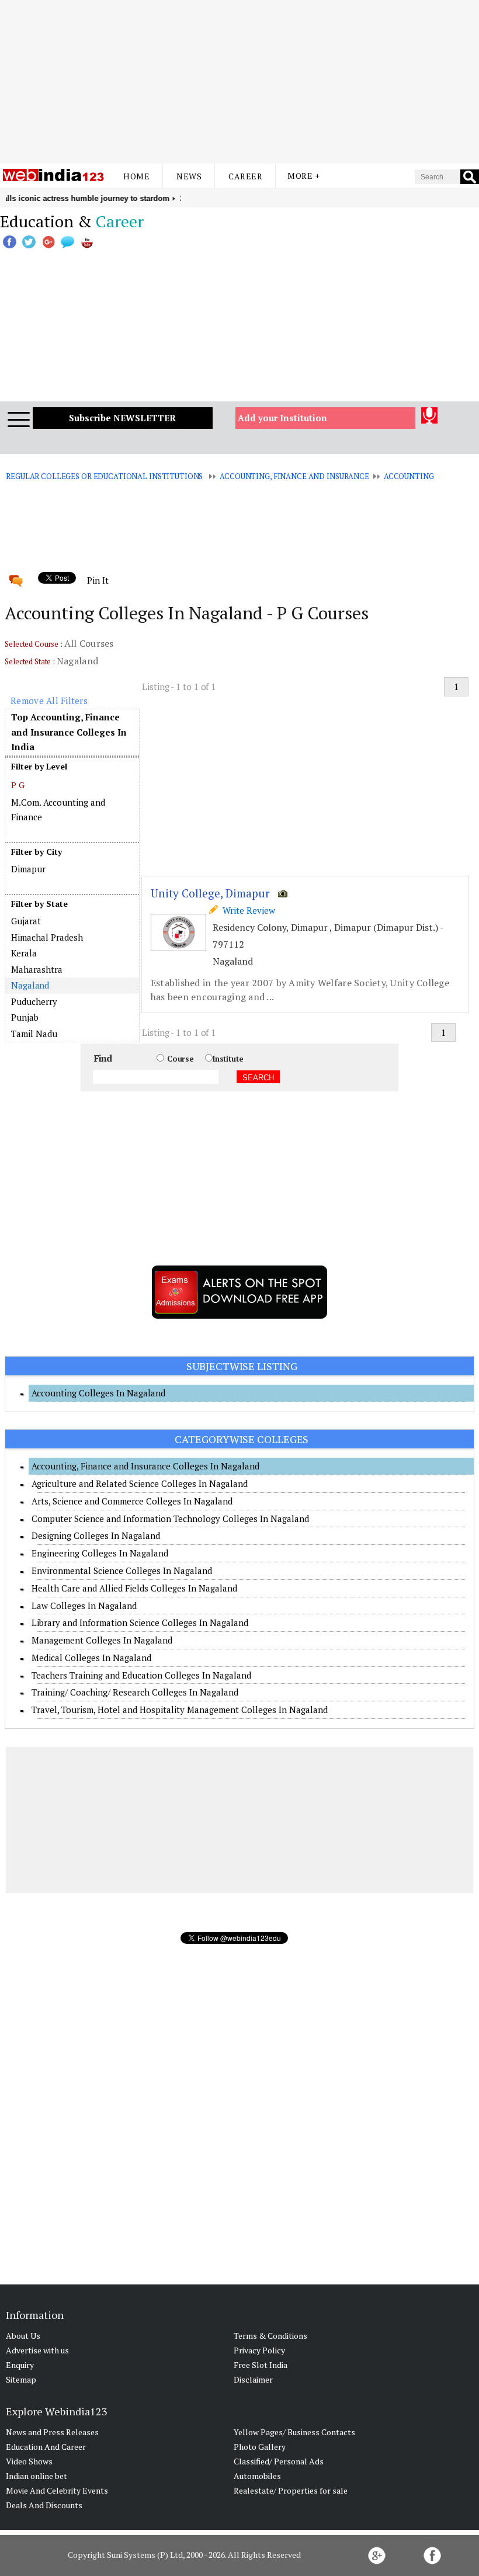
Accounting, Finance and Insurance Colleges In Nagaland (145, 1466)
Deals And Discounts (44, 2505)
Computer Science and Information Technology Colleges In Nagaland (170, 1518)
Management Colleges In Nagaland (102, 1640)
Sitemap (21, 2379)
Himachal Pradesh (47, 937)
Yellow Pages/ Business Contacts (294, 2432)
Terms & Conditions (270, 2336)
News (189, 176)
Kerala (24, 953)
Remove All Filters (49, 701)
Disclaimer (253, 2379)
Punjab (25, 1017)
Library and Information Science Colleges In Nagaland (140, 1622)
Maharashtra (37, 969)
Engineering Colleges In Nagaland (100, 1553)
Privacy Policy (259, 2350)
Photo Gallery (260, 2447)
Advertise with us (37, 2350)
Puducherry (34, 1001)
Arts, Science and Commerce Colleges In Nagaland (132, 1501)
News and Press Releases (52, 2432)
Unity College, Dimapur (210, 893)
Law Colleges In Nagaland (84, 1606)
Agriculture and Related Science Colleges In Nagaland (140, 1483)
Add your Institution (282, 418)
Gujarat (26, 921)
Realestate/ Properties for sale (291, 2490)
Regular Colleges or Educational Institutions (104, 476)
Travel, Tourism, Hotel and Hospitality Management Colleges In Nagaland (180, 1710)
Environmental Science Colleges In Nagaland (122, 1570)
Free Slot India (261, 2365)
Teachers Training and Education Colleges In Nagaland (141, 1675)
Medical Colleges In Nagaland (91, 1658)
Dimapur (28, 869)
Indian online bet (37, 2476)
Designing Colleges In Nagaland (96, 1535)
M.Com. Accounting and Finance (58, 810)
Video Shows (29, 2461)
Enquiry (20, 2365)
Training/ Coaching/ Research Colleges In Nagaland (135, 1692)
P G (18, 785)
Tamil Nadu (34, 1034)
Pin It (98, 580)
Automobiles (257, 2476)
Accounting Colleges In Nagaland (98, 1393)
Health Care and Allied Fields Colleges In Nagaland (134, 1588)
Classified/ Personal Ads (279, 2461)
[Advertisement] (239, 82)
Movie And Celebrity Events (57, 2490)
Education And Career (46, 2447)
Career (245, 176)
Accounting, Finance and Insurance (294, 476)
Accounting (409, 476)
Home (136, 176)
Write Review (247, 910)
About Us (23, 2336)
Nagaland (30, 985)
